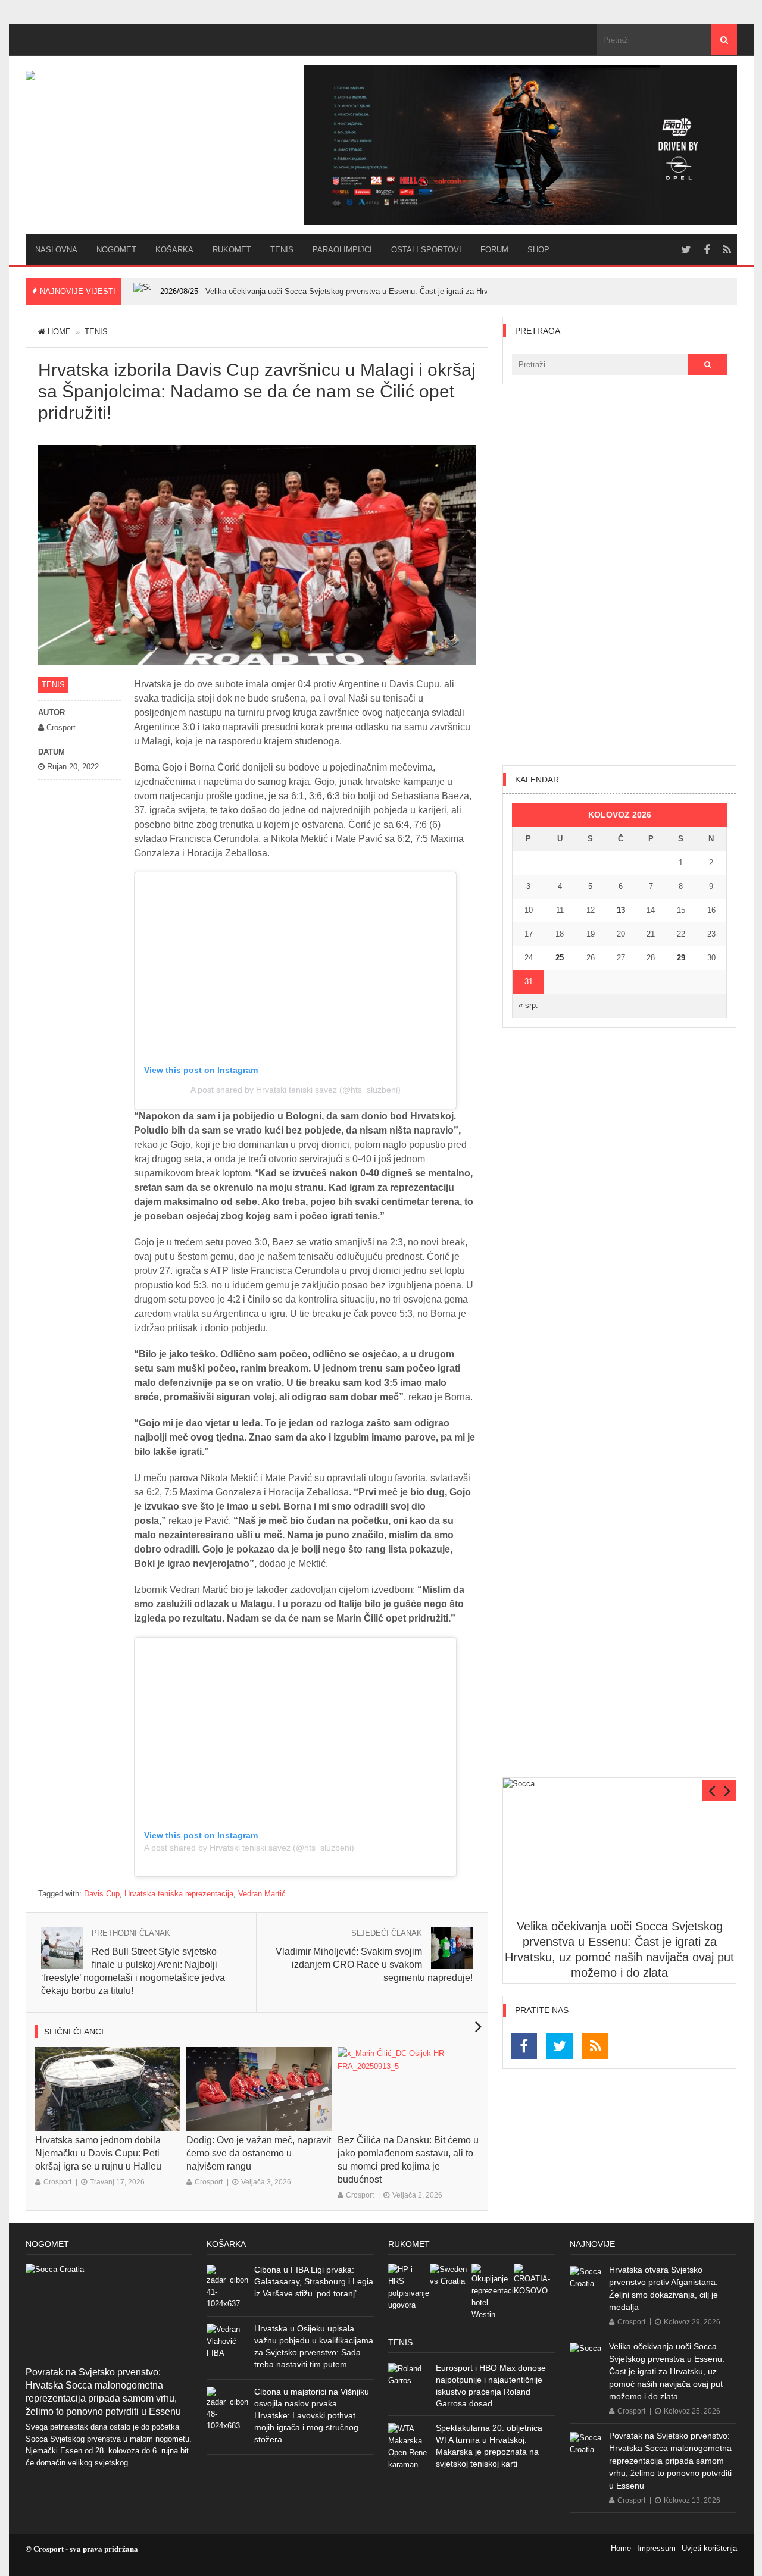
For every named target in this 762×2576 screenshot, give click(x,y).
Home (59, 332)
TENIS (282, 250)
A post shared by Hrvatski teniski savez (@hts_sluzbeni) (296, 1090)
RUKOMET (232, 250)
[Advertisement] (620, 575)
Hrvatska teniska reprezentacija (179, 1894)
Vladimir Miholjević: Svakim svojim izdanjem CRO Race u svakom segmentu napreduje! (374, 1965)
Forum (494, 250)
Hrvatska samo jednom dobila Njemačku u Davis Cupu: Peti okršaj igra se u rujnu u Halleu (98, 2153)
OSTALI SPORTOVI (426, 250)
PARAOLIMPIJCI (342, 250)
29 (681, 958)
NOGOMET (116, 250)
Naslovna (56, 250)
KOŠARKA (174, 250)
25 (560, 958)
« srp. (528, 1005)
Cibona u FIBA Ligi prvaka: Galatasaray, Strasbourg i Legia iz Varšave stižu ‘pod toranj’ (314, 2281)
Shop (538, 250)
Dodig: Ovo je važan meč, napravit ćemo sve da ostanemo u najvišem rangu (259, 2153)
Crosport (57, 2182)
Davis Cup (102, 1894)
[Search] (724, 40)
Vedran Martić (262, 1894)
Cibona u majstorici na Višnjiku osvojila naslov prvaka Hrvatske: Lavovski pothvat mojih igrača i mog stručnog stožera (312, 2415)
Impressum (656, 2548)
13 (621, 910)
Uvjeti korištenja (709, 2548)
